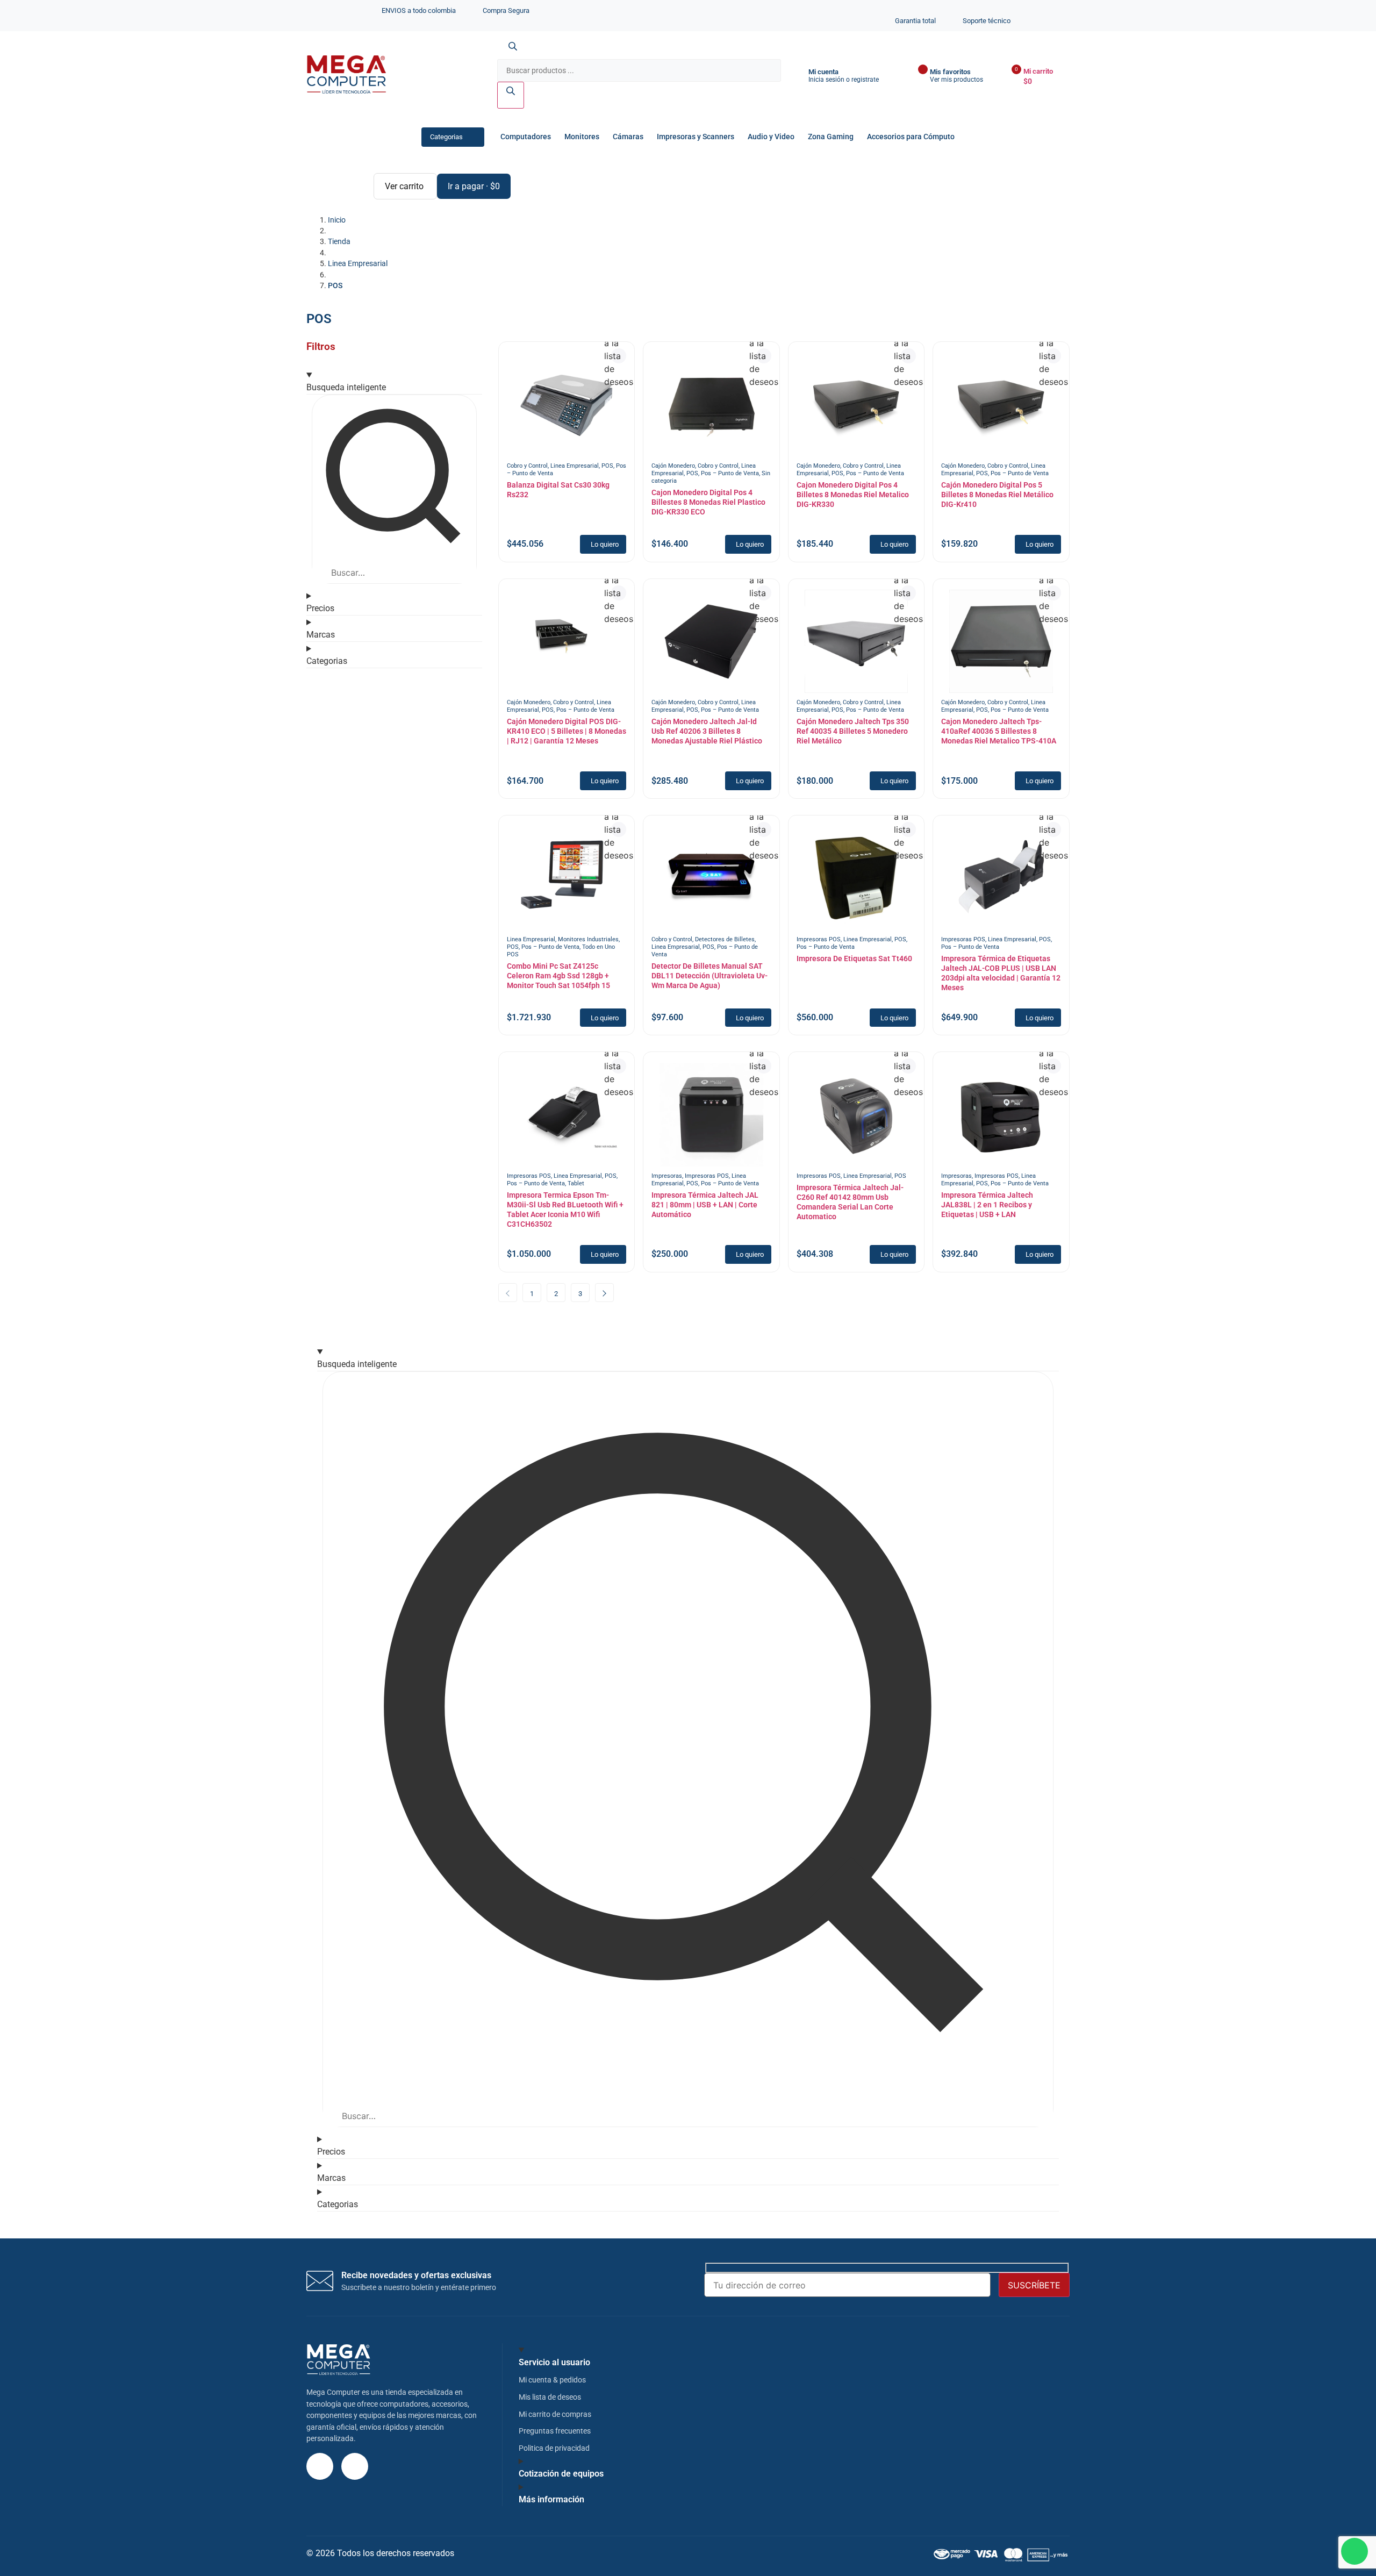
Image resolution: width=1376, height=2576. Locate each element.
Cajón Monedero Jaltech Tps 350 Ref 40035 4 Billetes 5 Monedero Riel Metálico (853, 731)
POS (607, 466)
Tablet (576, 1183)
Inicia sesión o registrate (844, 80)
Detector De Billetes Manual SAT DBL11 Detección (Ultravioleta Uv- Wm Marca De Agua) (709, 976)
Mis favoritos (950, 72)
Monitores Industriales (588, 939)
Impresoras (667, 1176)
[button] (603, 544)
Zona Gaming (831, 137)
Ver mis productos (956, 80)
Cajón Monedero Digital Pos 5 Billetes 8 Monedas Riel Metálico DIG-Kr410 (997, 495)
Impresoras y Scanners (696, 137)
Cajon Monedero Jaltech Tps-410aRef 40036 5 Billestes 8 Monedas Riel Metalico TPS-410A (999, 731)
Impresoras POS (819, 939)
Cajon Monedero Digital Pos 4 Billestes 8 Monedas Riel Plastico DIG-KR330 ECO (708, 502)
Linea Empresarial (575, 466)
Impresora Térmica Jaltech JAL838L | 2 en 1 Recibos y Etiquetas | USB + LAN (987, 1205)
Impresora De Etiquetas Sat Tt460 (854, 958)
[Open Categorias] (472, 137)
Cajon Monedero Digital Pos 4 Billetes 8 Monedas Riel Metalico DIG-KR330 (853, 495)
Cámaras (628, 137)
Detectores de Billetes (725, 939)
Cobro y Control (527, 466)
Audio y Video (771, 137)
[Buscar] (511, 95)
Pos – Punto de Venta (730, 473)
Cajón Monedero (673, 466)
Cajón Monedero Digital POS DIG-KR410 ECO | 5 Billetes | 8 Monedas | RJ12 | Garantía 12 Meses (567, 731)
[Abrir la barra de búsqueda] (513, 53)
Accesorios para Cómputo (911, 137)
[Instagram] (320, 2466)
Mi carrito (1038, 71)
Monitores (582, 137)
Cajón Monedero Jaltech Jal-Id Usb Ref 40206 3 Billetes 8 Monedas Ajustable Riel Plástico (707, 731)
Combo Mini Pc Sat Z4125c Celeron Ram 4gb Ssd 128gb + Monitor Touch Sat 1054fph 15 (558, 976)
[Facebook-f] (355, 2466)
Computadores (526, 137)
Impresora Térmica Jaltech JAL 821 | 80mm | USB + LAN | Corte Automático (705, 1205)
